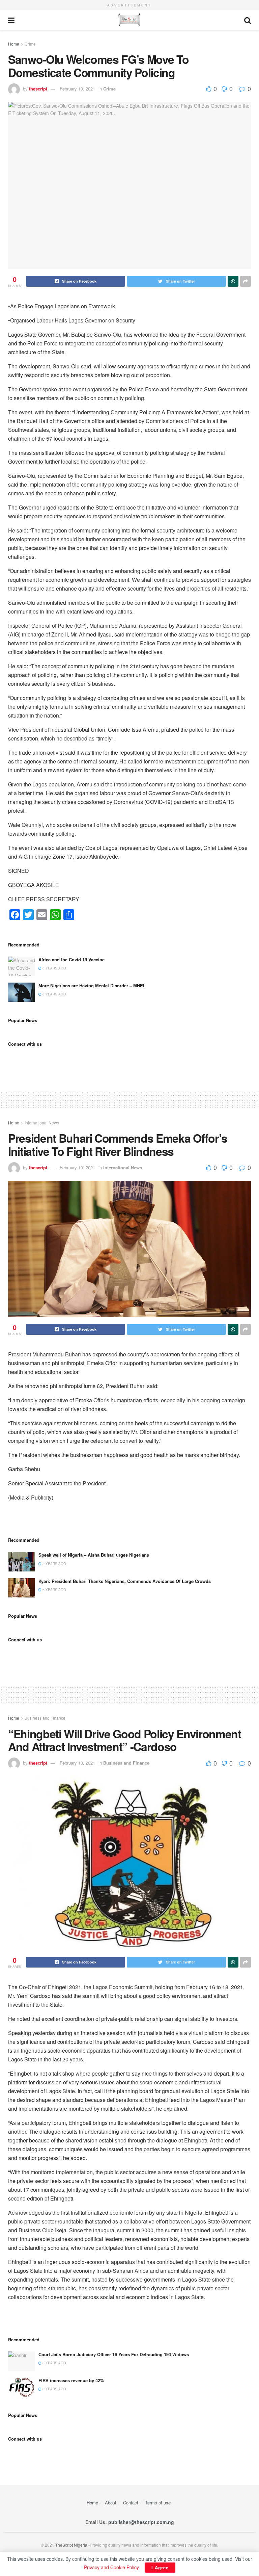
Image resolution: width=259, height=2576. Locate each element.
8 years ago (54, 994)
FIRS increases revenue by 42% (71, 2380)
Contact (131, 2503)
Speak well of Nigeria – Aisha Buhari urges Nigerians (94, 1555)
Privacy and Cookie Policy (111, 2567)
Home (14, 44)
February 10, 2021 (77, 89)
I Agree (160, 2567)
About (111, 2503)
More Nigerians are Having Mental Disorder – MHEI (91, 985)
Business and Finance (45, 1718)
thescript (38, 89)
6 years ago (54, 968)
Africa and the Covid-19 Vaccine (71, 959)
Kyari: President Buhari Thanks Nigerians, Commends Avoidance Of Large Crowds (125, 1581)
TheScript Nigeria (71, 2545)
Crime (30, 44)
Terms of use (158, 2503)
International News (42, 1123)
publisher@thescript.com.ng (141, 2522)
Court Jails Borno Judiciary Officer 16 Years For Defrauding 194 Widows (114, 2354)
